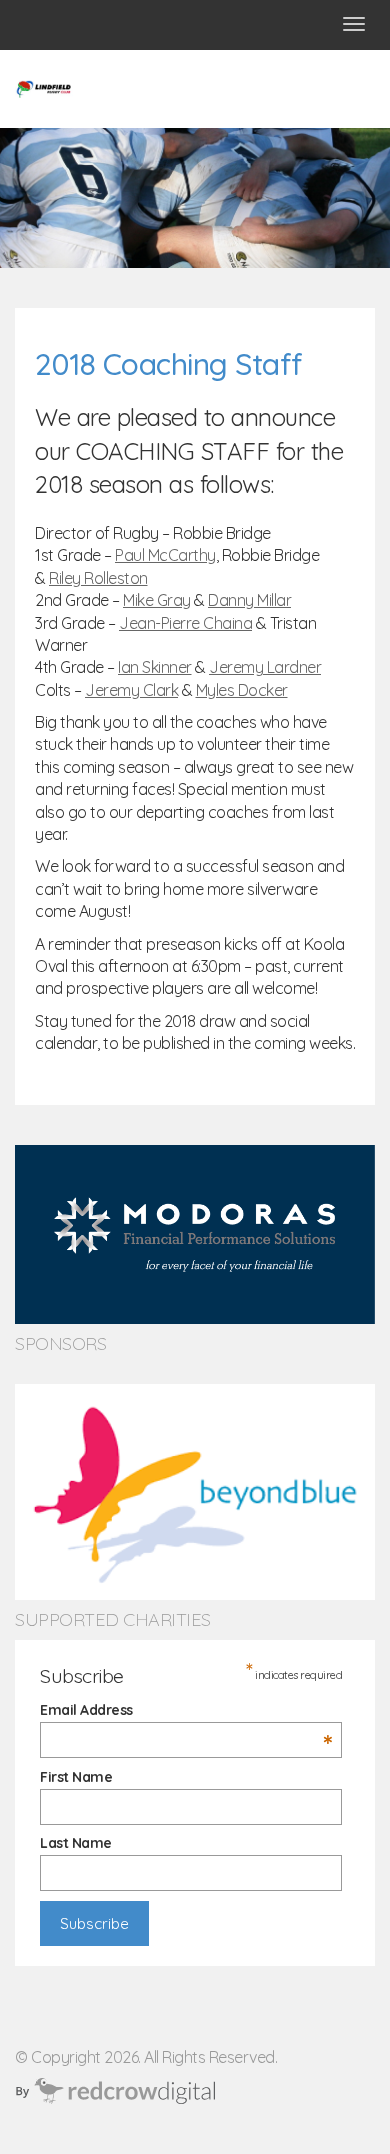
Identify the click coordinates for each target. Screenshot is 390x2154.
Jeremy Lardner (265, 667)
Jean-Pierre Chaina (185, 623)
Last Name (76, 1843)
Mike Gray (157, 600)
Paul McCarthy (165, 555)
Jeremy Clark (131, 690)
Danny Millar (249, 600)
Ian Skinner (155, 667)
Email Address (186, 1710)
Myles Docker (242, 690)
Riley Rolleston (98, 578)
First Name (76, 1777)
